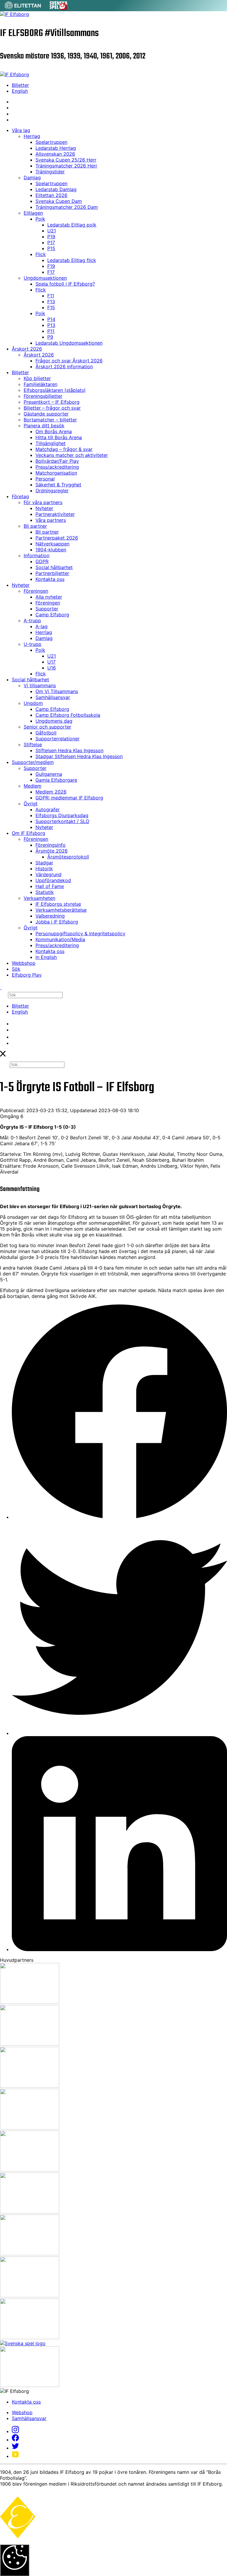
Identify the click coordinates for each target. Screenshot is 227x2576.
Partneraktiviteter (55, 514)
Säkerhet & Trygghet (58, 485)
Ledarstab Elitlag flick (72, 260)
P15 (51, 248)
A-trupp (32, 620)
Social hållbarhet (54, 567)
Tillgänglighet (51, 443)
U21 (52, 231)
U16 (52, 668)
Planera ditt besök (44, 426)
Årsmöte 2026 (52, 851)
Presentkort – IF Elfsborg (52, 402)
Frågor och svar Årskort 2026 (69, 361)
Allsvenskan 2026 (55, 154)
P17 (51, 242)
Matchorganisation (56, 473)
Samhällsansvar (53, 697)
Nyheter (44, 508)
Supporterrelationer (57, 739)
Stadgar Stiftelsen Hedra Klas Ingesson (79, 756)
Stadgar (44, 863)
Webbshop (24, 963)
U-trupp (33, 644)
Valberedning (50, 916)
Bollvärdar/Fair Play (57, 461)
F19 (51, 266)
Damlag (32, 177)
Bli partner (35, 526)
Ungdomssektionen (45, 278)
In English (46, 957)
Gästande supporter (46, 414)
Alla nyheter (49, 597)
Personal (45, 479)
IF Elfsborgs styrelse (58, 904)
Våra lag (21, 130)
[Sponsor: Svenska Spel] (59, 8)
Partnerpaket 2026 (57, 538)
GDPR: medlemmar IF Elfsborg (69, 798)
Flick (41, 254)
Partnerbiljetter (52, 573)
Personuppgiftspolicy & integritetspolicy (80, 933)
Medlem (33, 786)
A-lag (42, 626)
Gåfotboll (46, 733)
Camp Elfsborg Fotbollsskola (68, 715)
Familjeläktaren (40, 384)
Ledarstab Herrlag (56, 148)
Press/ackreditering (57, 467)
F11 (51, 296)
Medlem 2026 (51, 792)
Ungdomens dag (54, 721)
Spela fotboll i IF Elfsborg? (65, 284)
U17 (51, 662)
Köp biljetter (37, 378)
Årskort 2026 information (64, 366)
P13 (51, 325)
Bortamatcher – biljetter (50, 420)
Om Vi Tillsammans (57, 691)
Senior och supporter (47, 727)
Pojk (40, 219)
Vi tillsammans (40, 685)
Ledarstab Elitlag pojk (72, 225)
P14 (51, 319)
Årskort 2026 (27, 349)
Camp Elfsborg (52, 615)
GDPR (42, 561)
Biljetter (20, 85)
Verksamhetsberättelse (61, 910)
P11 (51, 331)
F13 (51, 302)
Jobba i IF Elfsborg (57, 922)
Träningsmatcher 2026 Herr (66, 166)
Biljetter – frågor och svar (52, 408)
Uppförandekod (53, 880)
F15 (51, 307)
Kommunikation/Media (60, 939)
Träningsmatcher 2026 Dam (67, 207)
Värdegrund (48, 874)
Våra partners (51, 520)
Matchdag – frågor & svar (64, 449)
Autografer (48, 809)
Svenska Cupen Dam (59, 201)
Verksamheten (39, 898)
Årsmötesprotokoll (68, 857)
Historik (44, 869)
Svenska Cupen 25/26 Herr (66, 160)
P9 (50, 337)
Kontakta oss (50, 579)
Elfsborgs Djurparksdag (62, 815)
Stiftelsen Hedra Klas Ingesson (69, 750)
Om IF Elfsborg (29, 833)
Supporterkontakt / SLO (62, 821)
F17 (51, 272)
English (20, 91)
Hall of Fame (50, 886)
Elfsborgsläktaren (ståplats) (55, 390)
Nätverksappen (52, 544)
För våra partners (43, 502)
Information (37, 555)
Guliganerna (49, 774)
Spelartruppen (51, 142)
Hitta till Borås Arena (59, 437)
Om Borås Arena (54, 431)
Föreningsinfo (51, 845)
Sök (16, 969)
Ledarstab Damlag (56, 189)
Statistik (45, 892)
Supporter (47, 609)
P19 (51, 237)
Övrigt (31, 804)
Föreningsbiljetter (43, 396)
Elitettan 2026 (51, 195)
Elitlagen (33, 213)
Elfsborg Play (27, 975)
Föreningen (36, 591)
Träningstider (50, 172)
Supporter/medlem (33, 762)
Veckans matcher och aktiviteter (72, 455)
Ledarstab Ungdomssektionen (69, 343)
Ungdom (33, 703)
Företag (20, 496)
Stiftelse (33, 744)
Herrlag (32, 136)
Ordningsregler (52, 491)
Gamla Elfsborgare (56, 780)
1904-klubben (51, 550)
